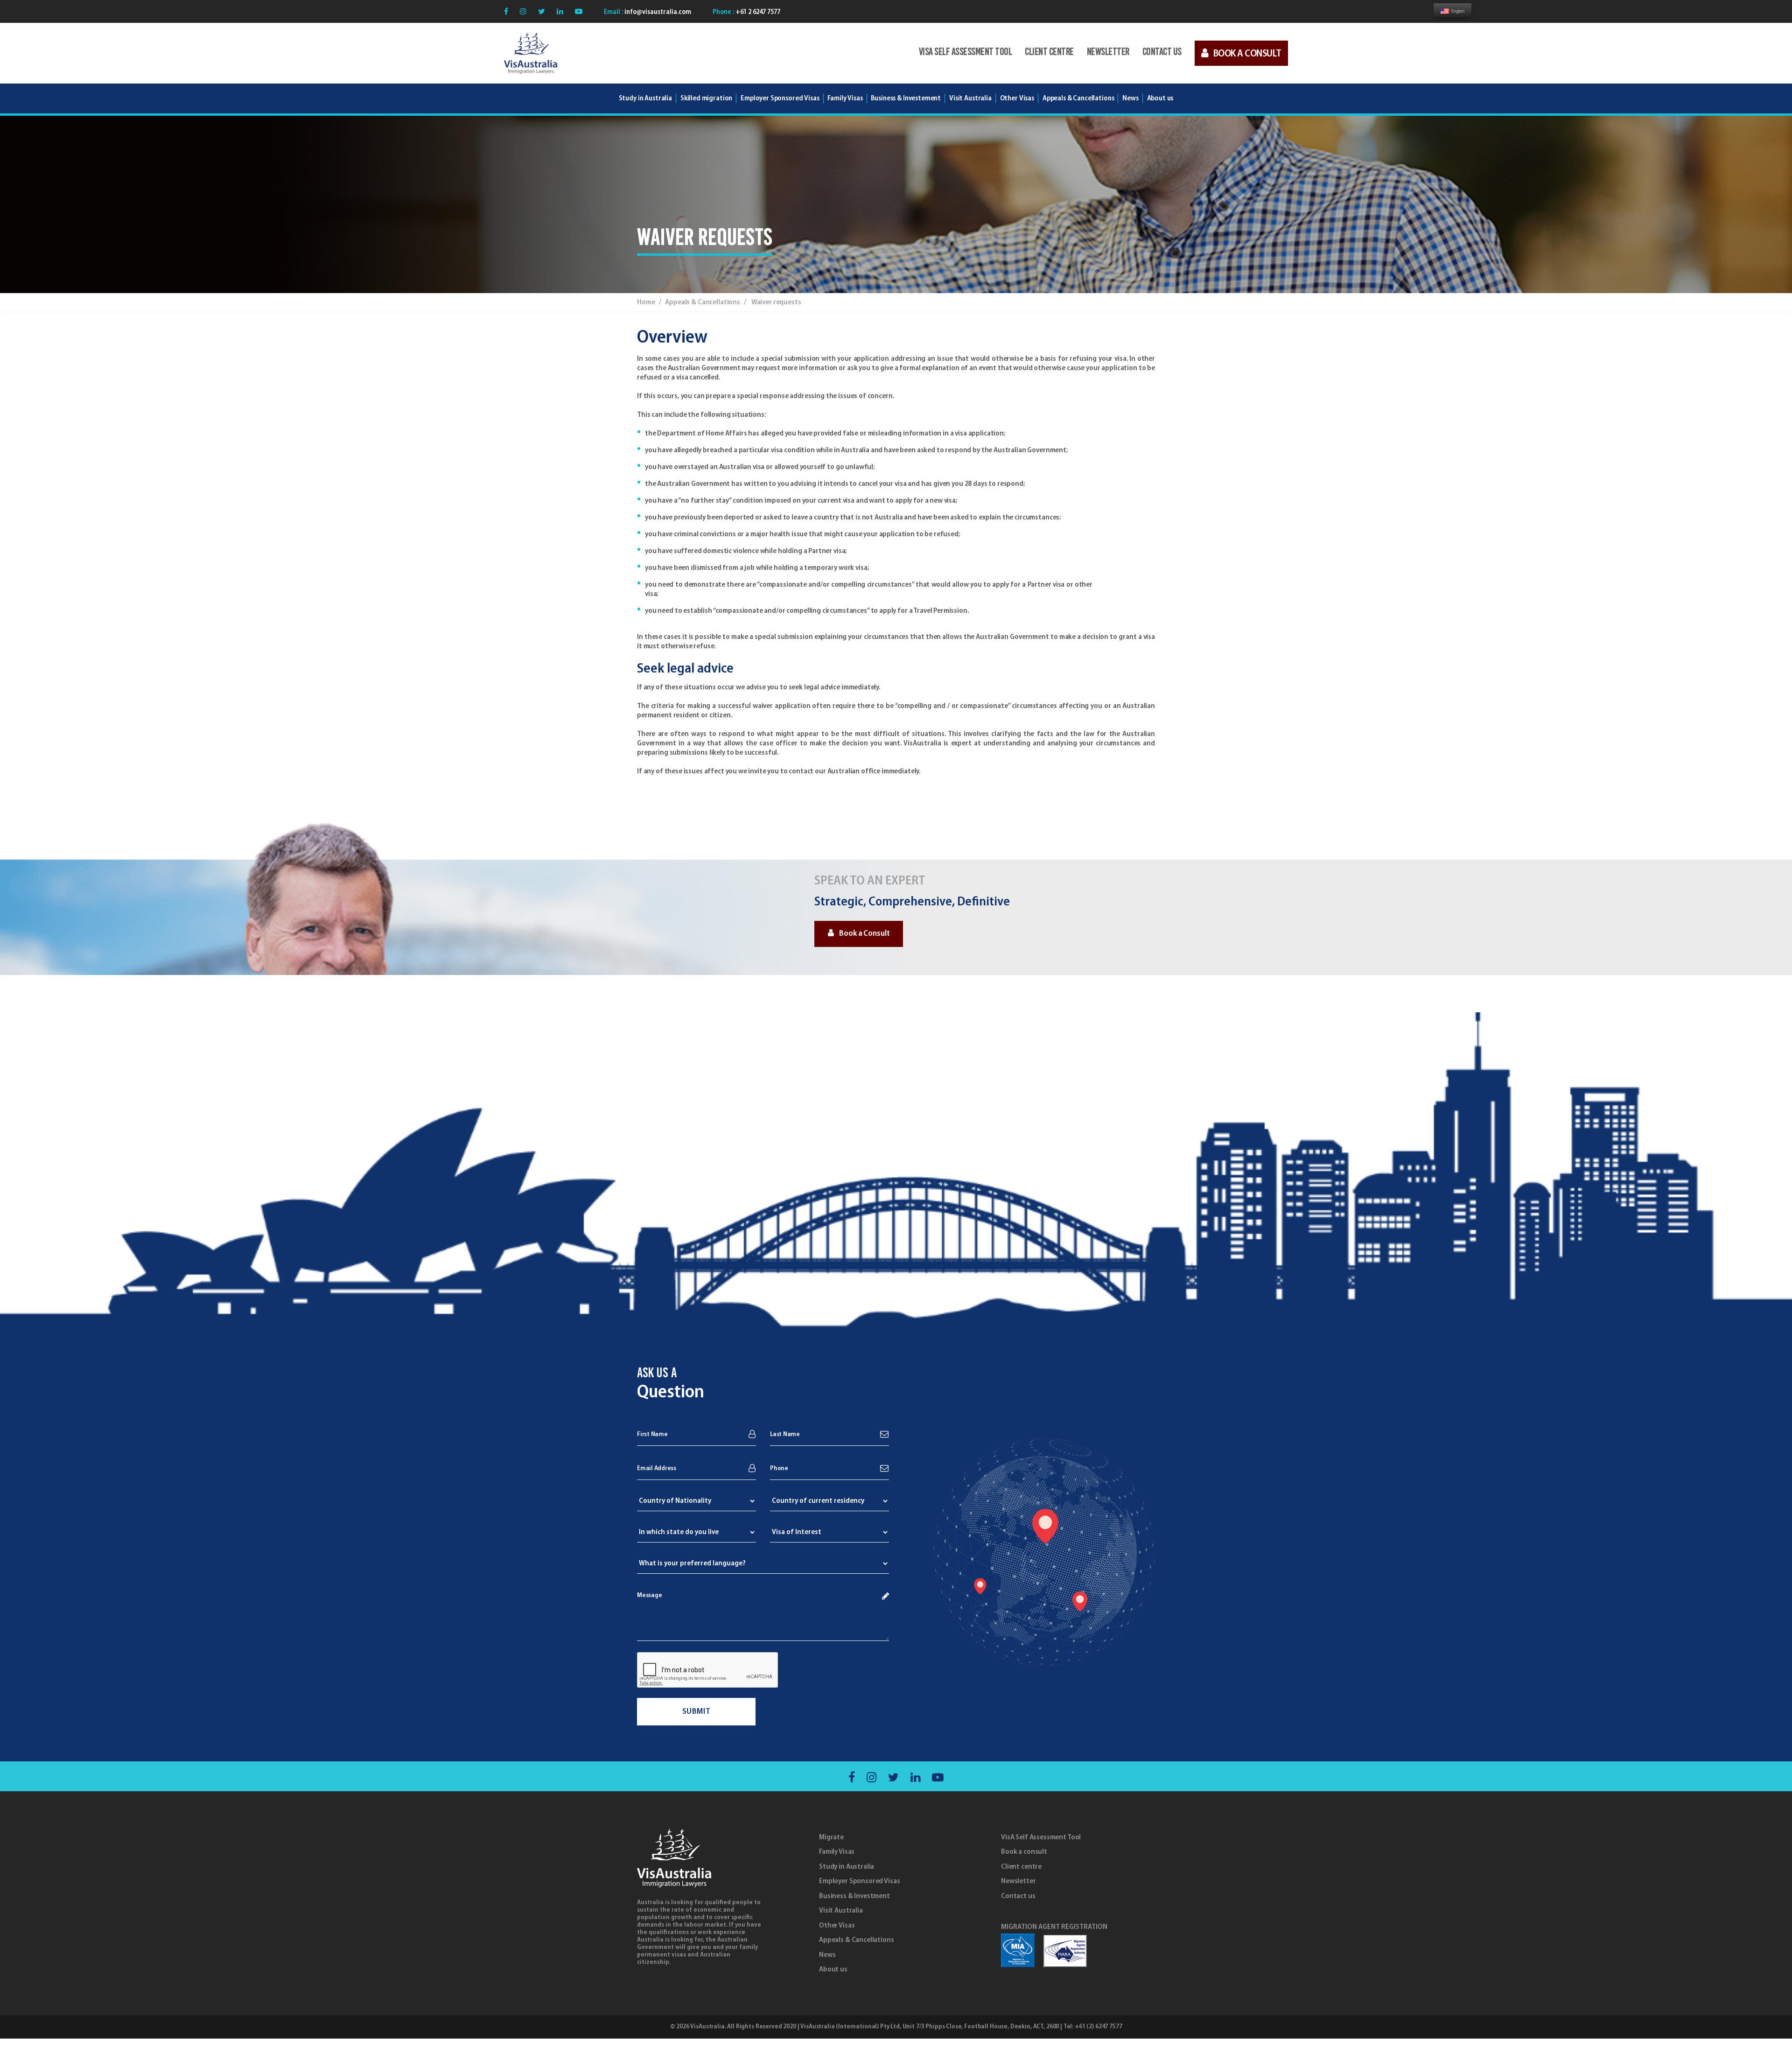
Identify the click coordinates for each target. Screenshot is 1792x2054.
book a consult (1247, 54)
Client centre (1049, 53)
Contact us (1162, 53)
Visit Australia (970, 98)
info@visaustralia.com (657, 12)
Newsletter (1108, 53)
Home (646, 302)
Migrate (831, 1837)
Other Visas (837, 1926)
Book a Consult (864, 934)
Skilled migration (706, 98)
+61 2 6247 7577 (757, 12)
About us (833, 1970)
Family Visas (837, 1852)
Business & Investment (854, 1896)
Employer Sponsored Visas (780, 98)
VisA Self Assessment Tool (966, 53)
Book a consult (1024, 1852)
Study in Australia (645, 98)
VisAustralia (707, 2027)
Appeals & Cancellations (857, 1940)
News (827, 1955)
